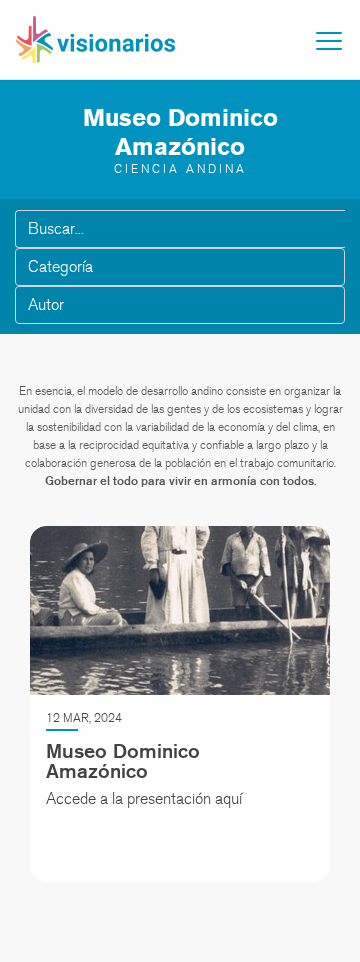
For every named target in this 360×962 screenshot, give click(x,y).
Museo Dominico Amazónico (123, 761)
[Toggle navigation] (329, 41)
